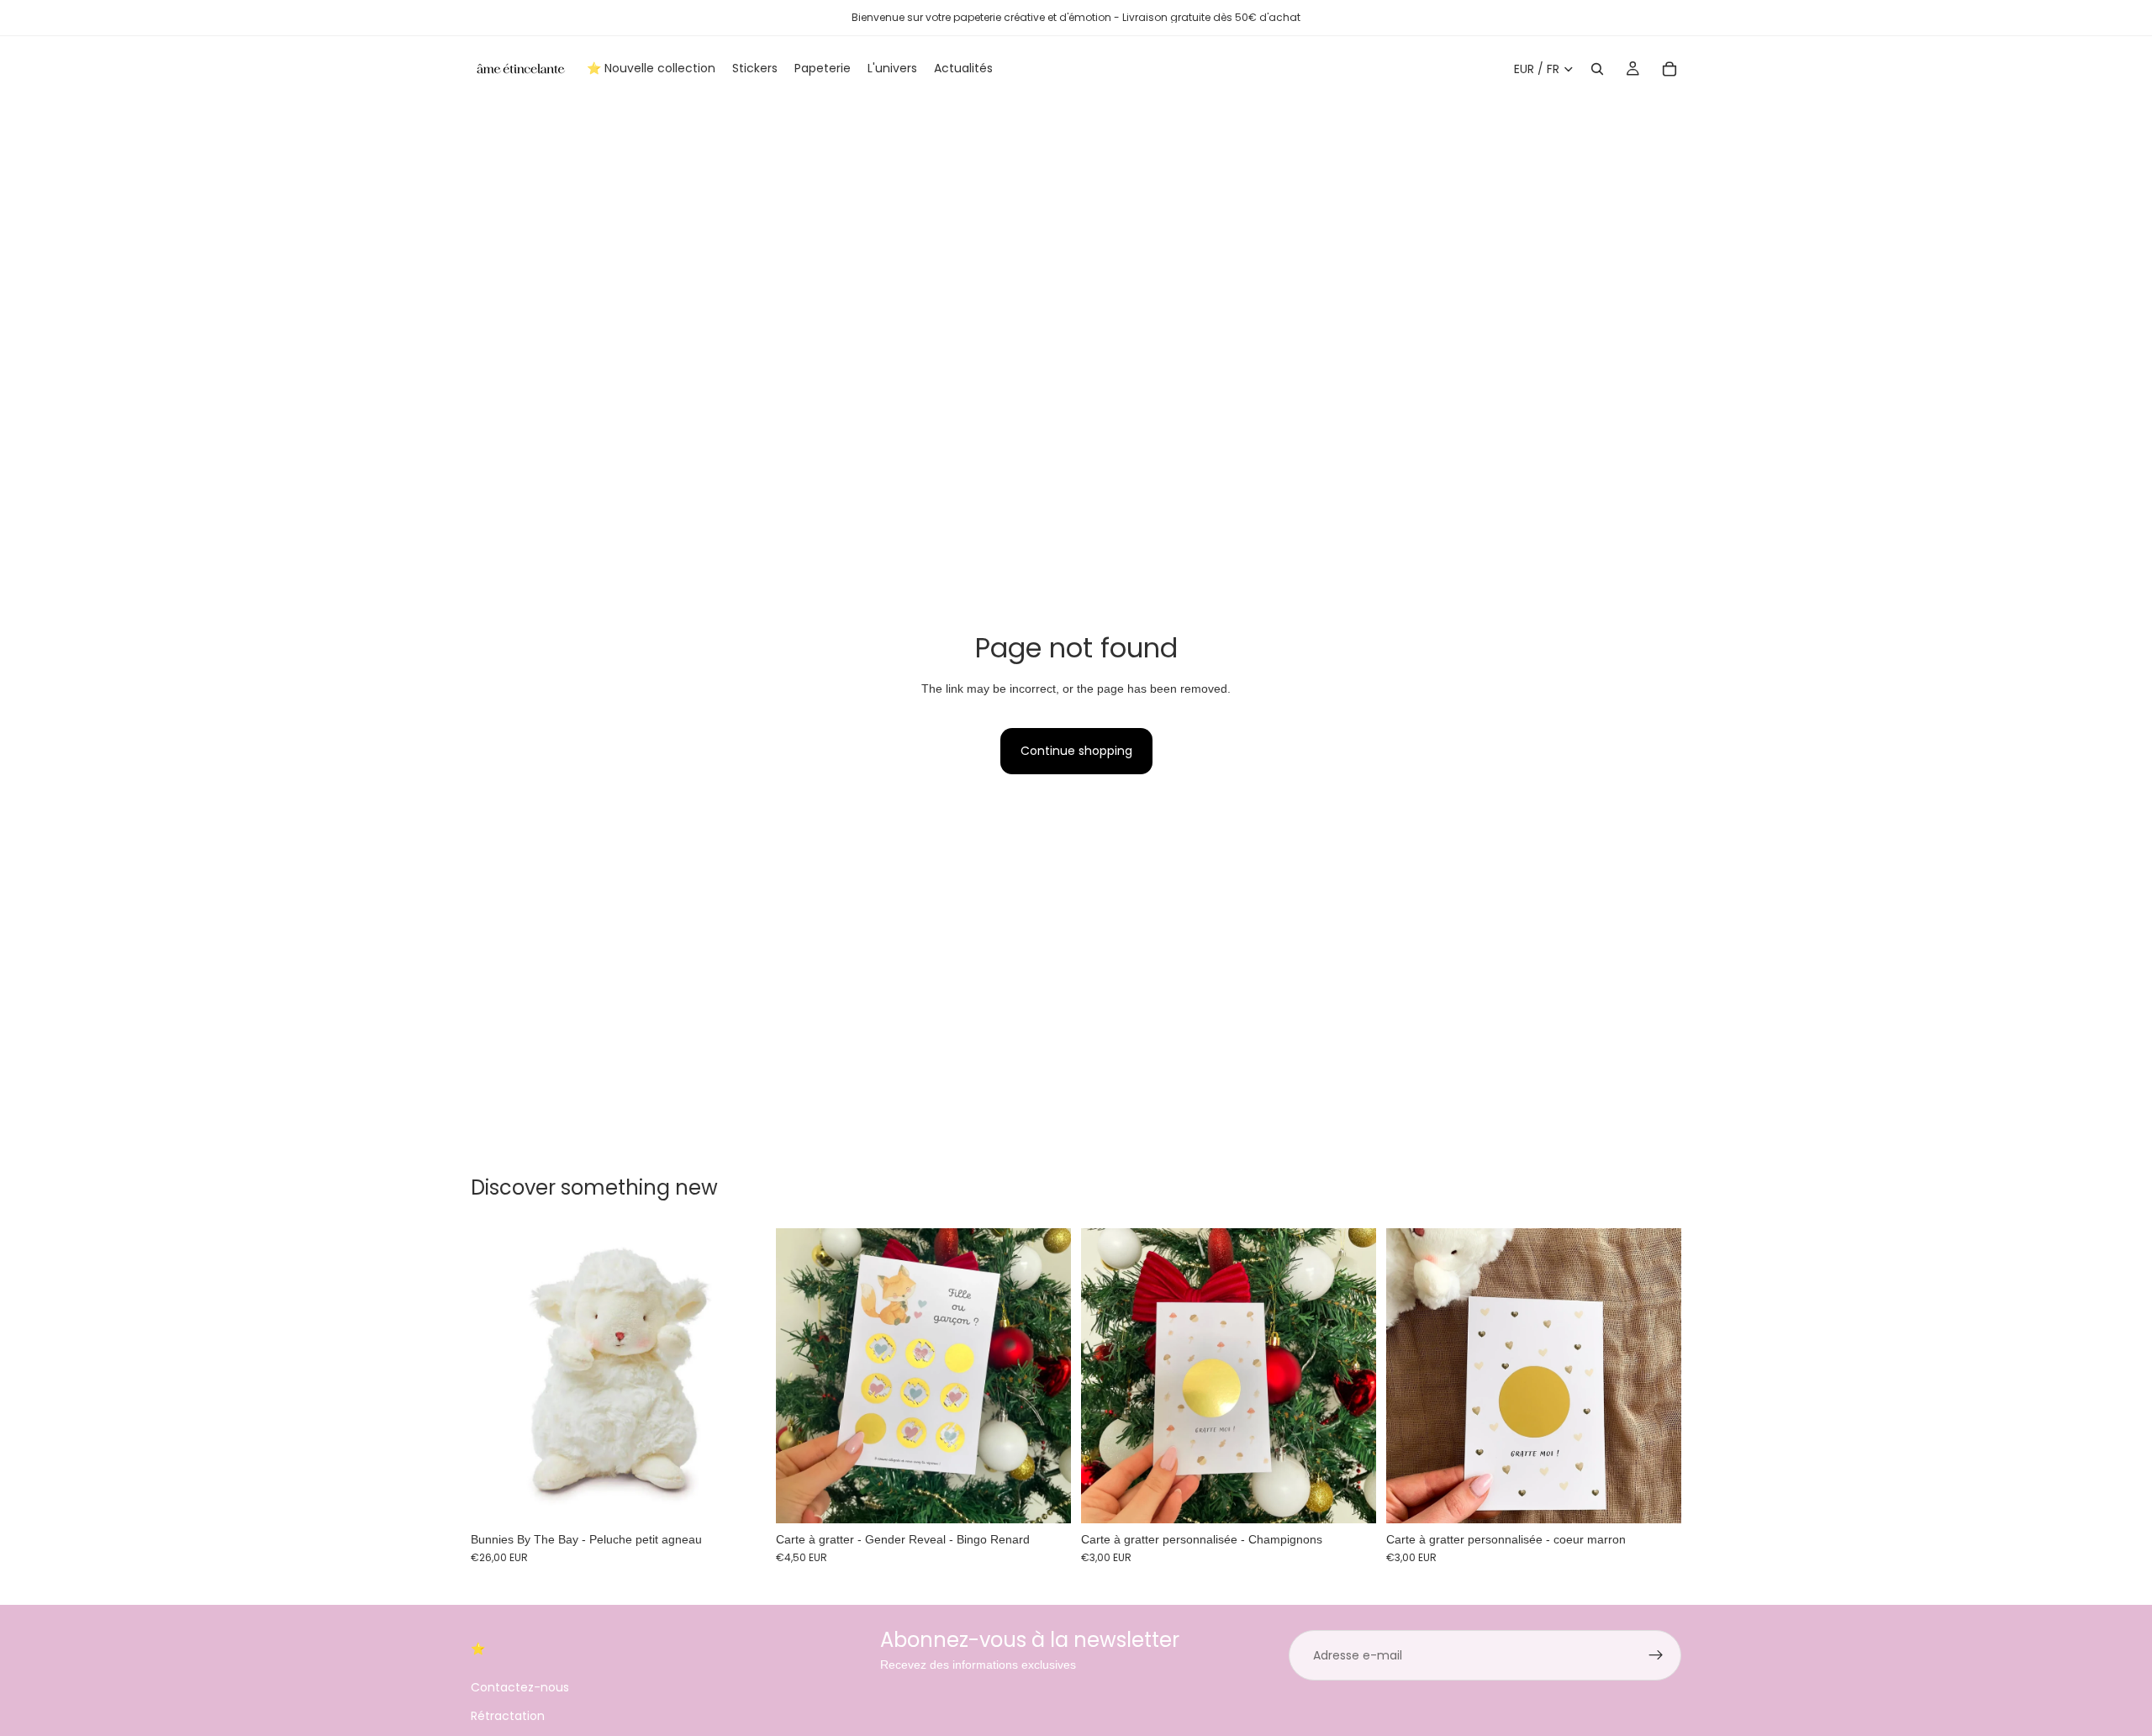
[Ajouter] (740, 1497)
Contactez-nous (520, 1686)
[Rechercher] (1597, 69)
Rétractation (508, 1716)
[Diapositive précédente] (801, 1375)
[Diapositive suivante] (1046, 1375)
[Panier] (1669, 69)
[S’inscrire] (1656, 1655)
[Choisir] (1045, 1497)
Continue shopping (1076, 751)
